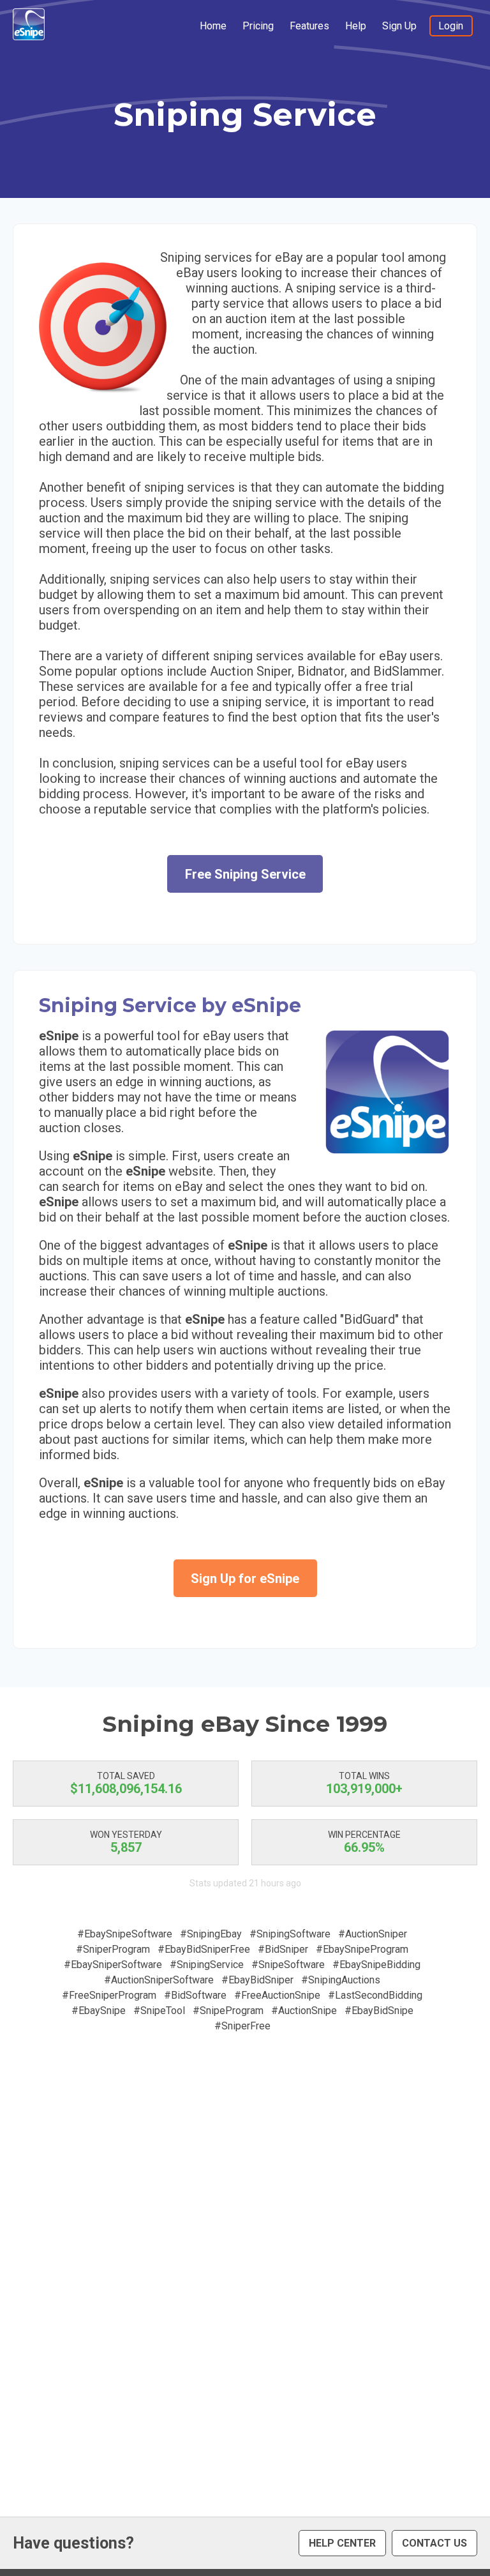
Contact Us (434, 2543)
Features (309, 26)
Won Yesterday (126, 1835)
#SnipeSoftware (288, 1965)
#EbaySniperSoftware (113, 1965)
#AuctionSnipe (304, 2011)
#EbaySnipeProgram (362, 1949)
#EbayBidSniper (257, 1980)
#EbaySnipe (99, 2011)
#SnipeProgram (228, 2011)
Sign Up (399, 26)
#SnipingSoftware (290, 1934)
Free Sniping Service (245, 874)
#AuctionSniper (373, 1934)
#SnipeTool (159, 2011)
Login (451, 26)
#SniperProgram (113, 1949)
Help (356, 26)
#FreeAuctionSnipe (277, 1995)
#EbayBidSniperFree (204, 1949)
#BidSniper (283, 1949)
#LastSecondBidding (375, 1995)
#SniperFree (242, 2026)
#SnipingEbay (211, 1934)
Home (213, 26)
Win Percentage (364, 1835)
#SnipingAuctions (341, 1980)
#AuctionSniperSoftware (159, 1980)
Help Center (342, 2543)
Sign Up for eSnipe (245, 1579)
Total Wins (364, 1776)
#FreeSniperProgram (109, 1995)
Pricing (258, 26)
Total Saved (126, 1776)
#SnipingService (207, 1965)
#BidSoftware (195, 1995)
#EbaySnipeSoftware (125, 1934)
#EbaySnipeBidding (376, 1965)
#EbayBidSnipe (379, 2011)
